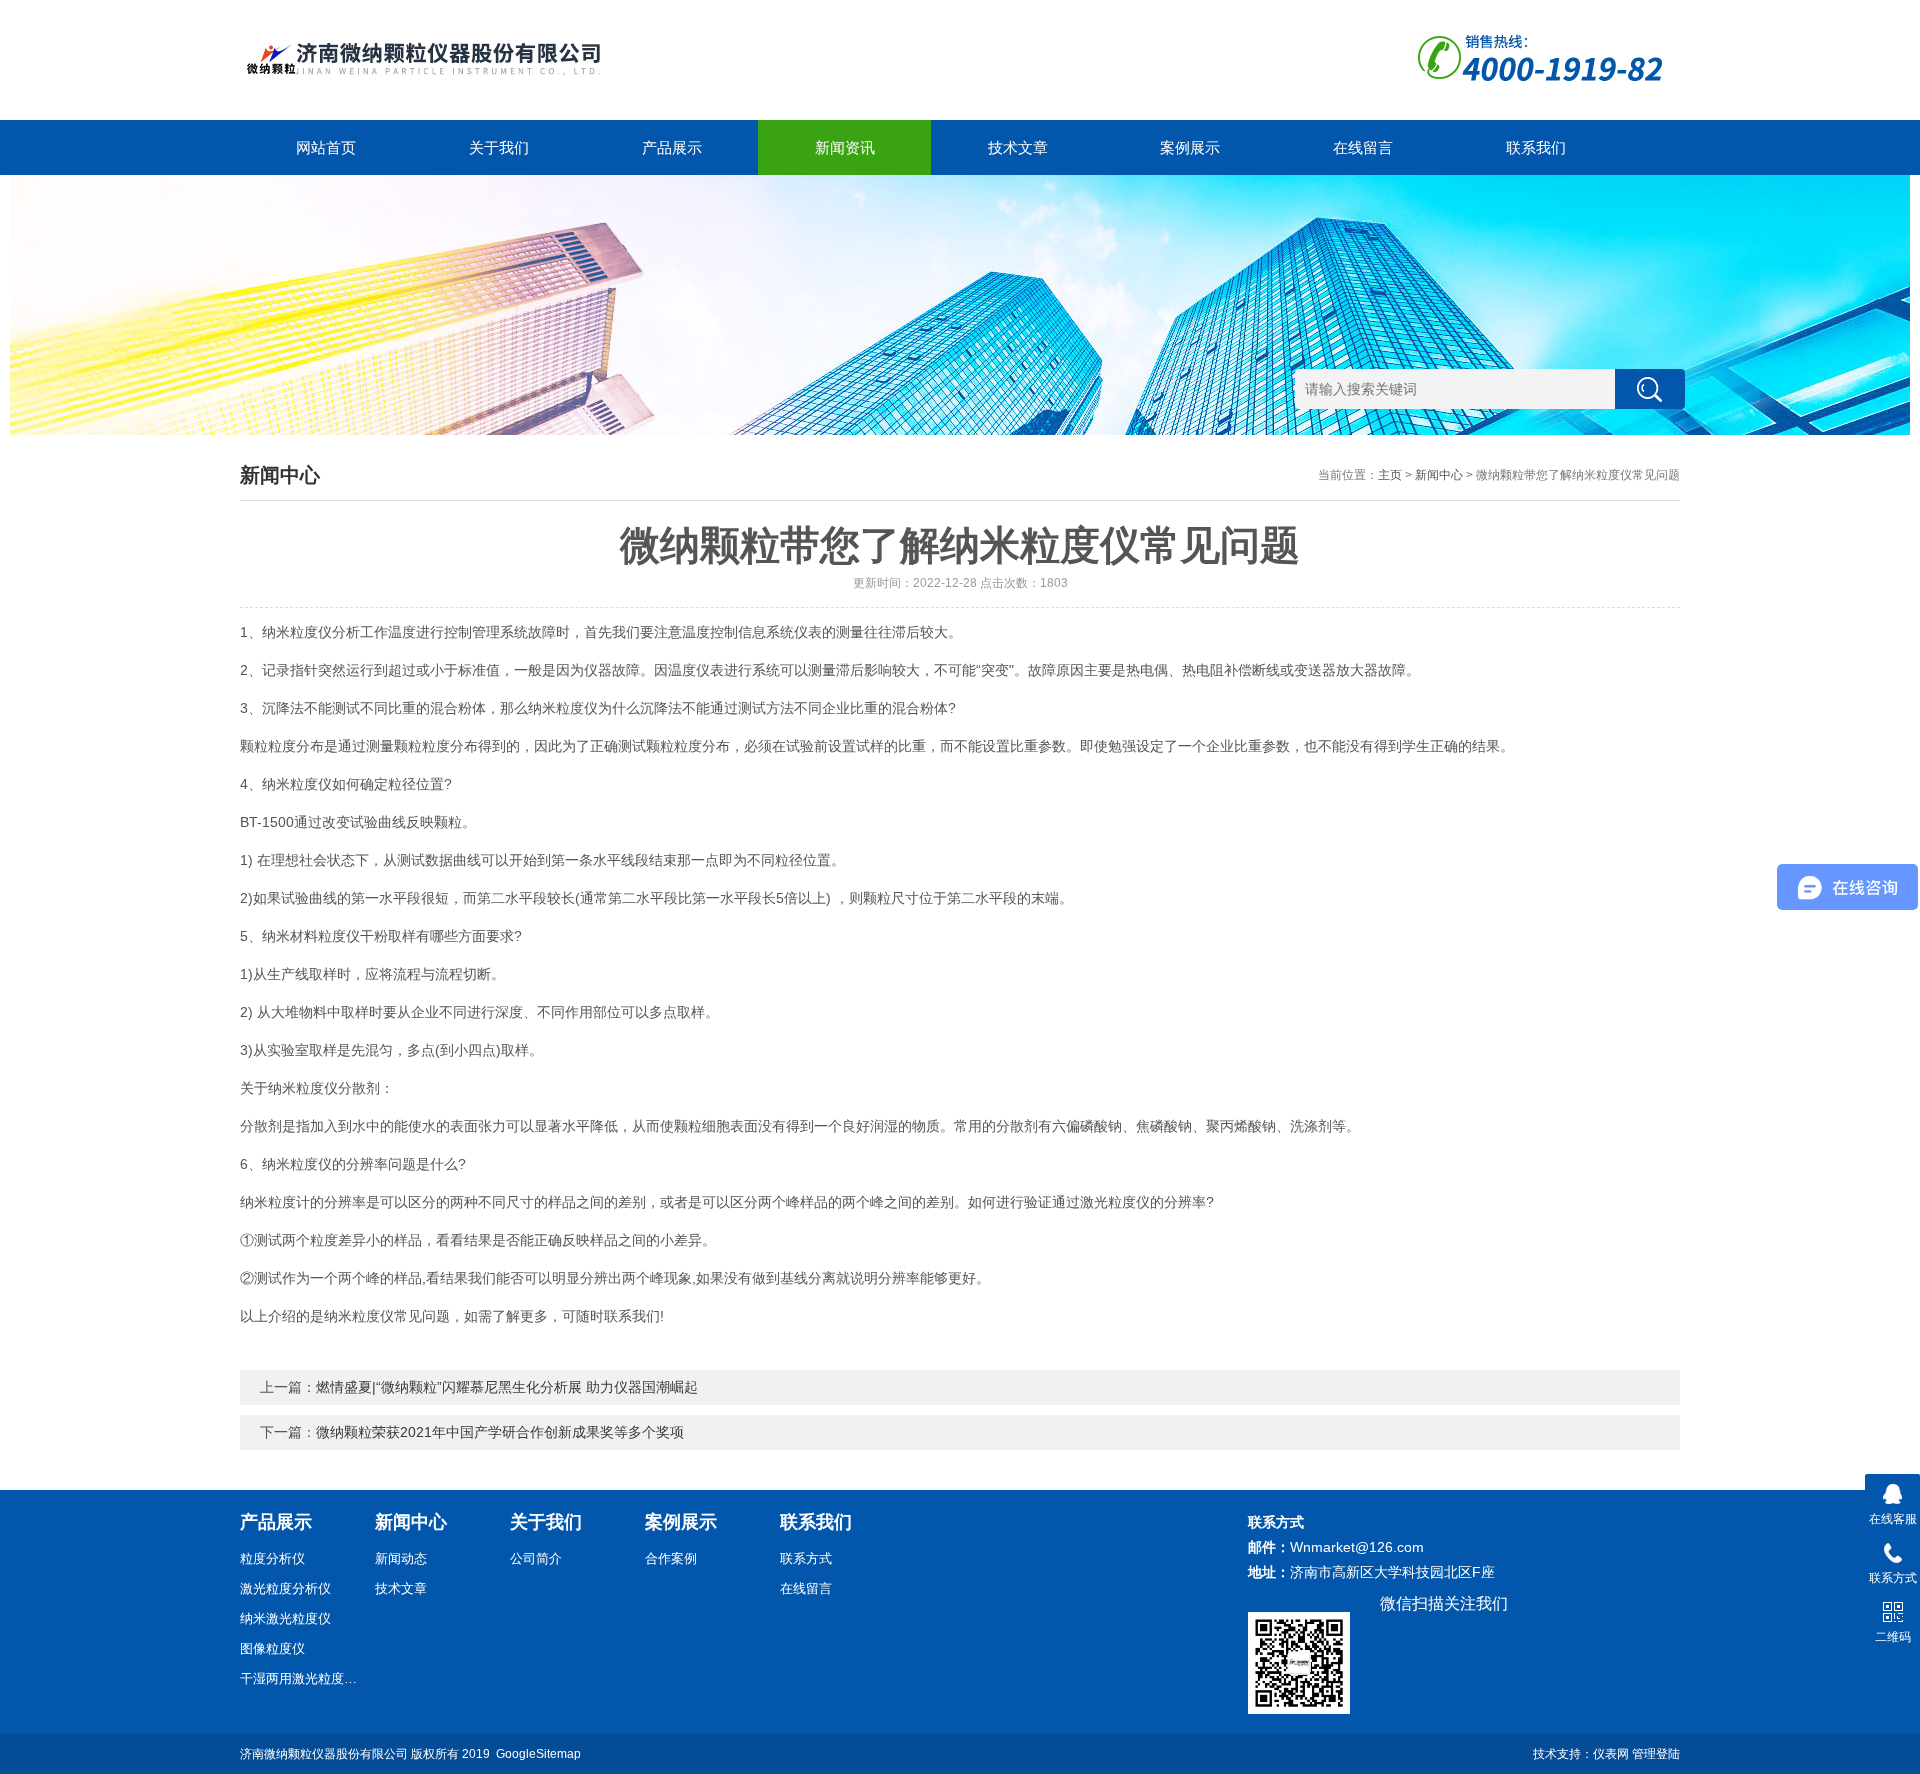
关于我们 (499, 147)
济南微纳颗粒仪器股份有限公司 (324, 1754)
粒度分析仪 (272, 1558)
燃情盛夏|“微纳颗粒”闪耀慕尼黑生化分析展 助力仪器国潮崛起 (507, 1387)
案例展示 (1190, 147)
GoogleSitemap (538, 1754)
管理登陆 (1656, 1754)
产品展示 (672, 147)
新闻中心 (1439, 475)
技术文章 (1018, 147)
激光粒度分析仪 (285, 1588)
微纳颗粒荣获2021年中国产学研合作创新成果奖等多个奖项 (500, 1432)
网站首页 (326, 147)
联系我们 (1536, 147)
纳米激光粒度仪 (285, 1618)
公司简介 (536, 1558)
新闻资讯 (845, 147)
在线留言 (1363, 147)
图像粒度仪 (272, 1648)
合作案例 (671, 1558)
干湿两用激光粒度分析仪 (300, 1678)
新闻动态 (401, 1558)
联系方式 (806, 1558)
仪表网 (1611, 1754)
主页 (1390, 475)
